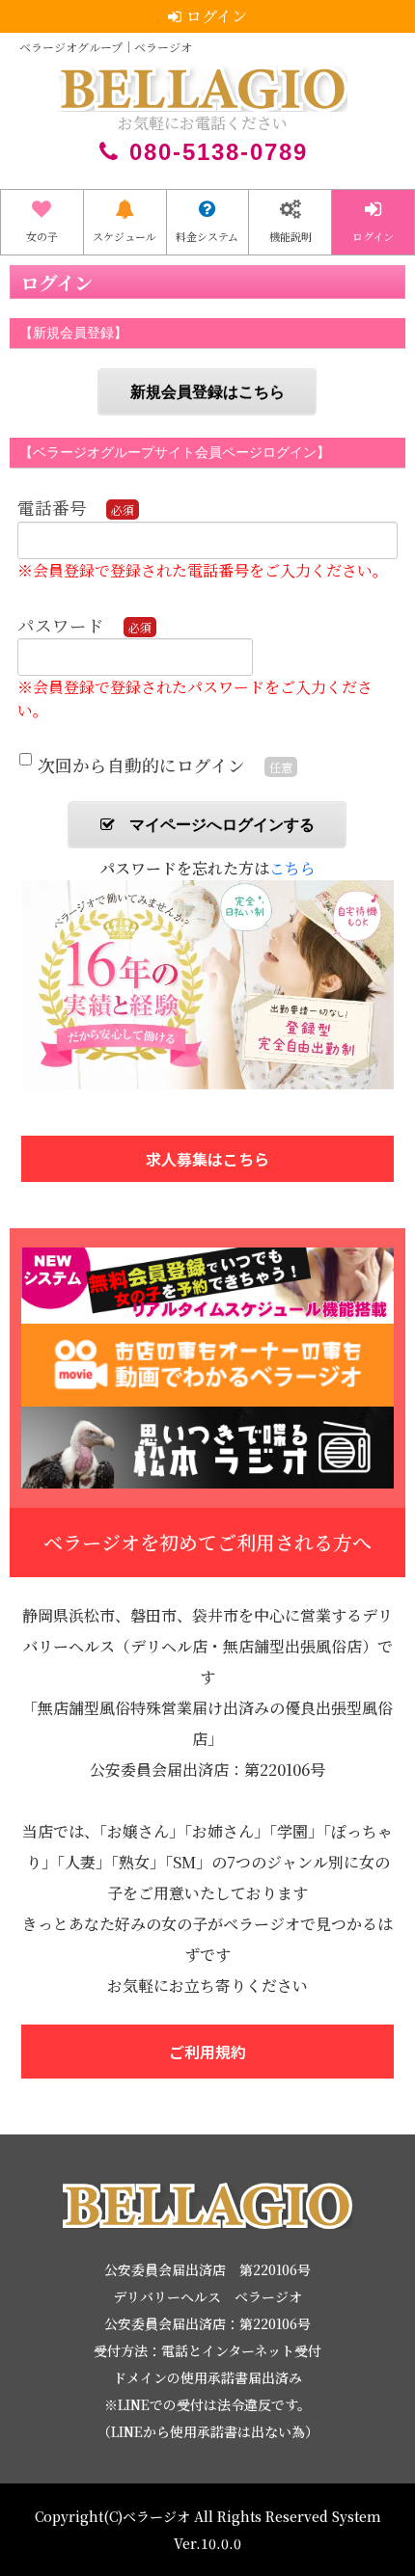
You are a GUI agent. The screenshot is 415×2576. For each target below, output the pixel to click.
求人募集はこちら (207, 1159)
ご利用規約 (207, 2052)
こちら (292, 868)
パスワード (61, 625)
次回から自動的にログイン (141, 765)
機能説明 (290, 236)
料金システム (207, 236)
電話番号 (52, 508)
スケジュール (124, 236)
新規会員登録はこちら (207, 392)
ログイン (373, 236)
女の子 (42, 236)
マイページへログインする (222, 825)
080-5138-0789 (219, 152)
